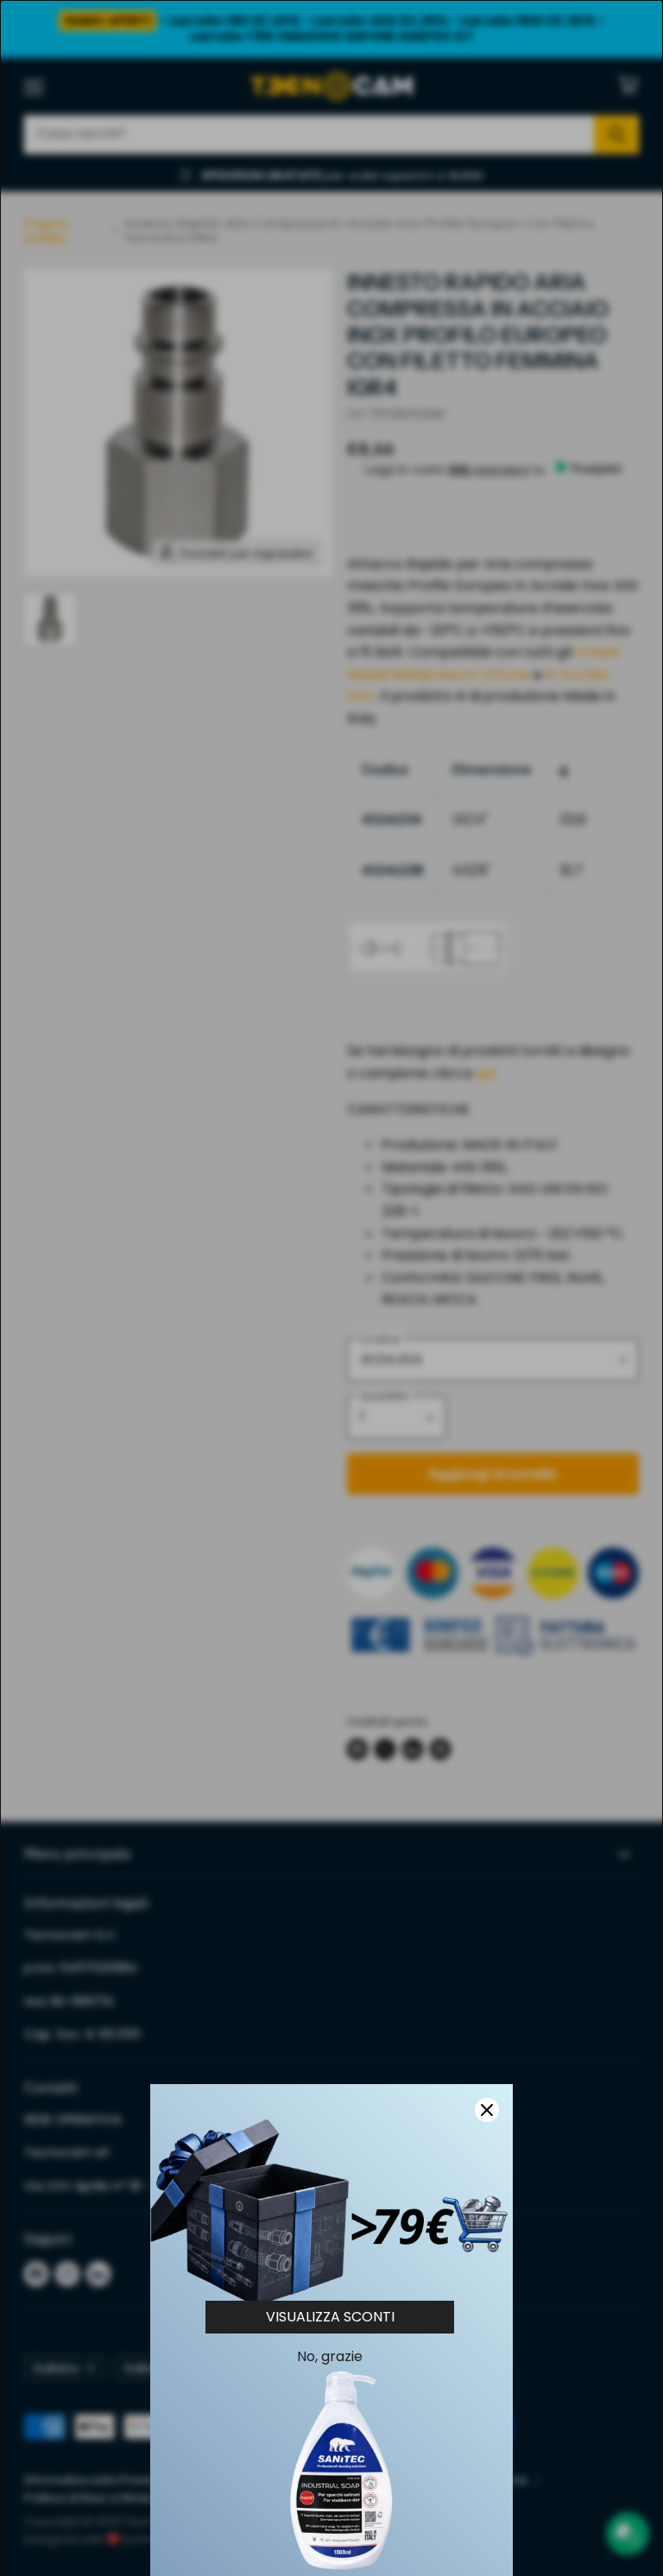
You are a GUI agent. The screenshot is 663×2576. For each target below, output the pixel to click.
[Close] (487, 2110)
